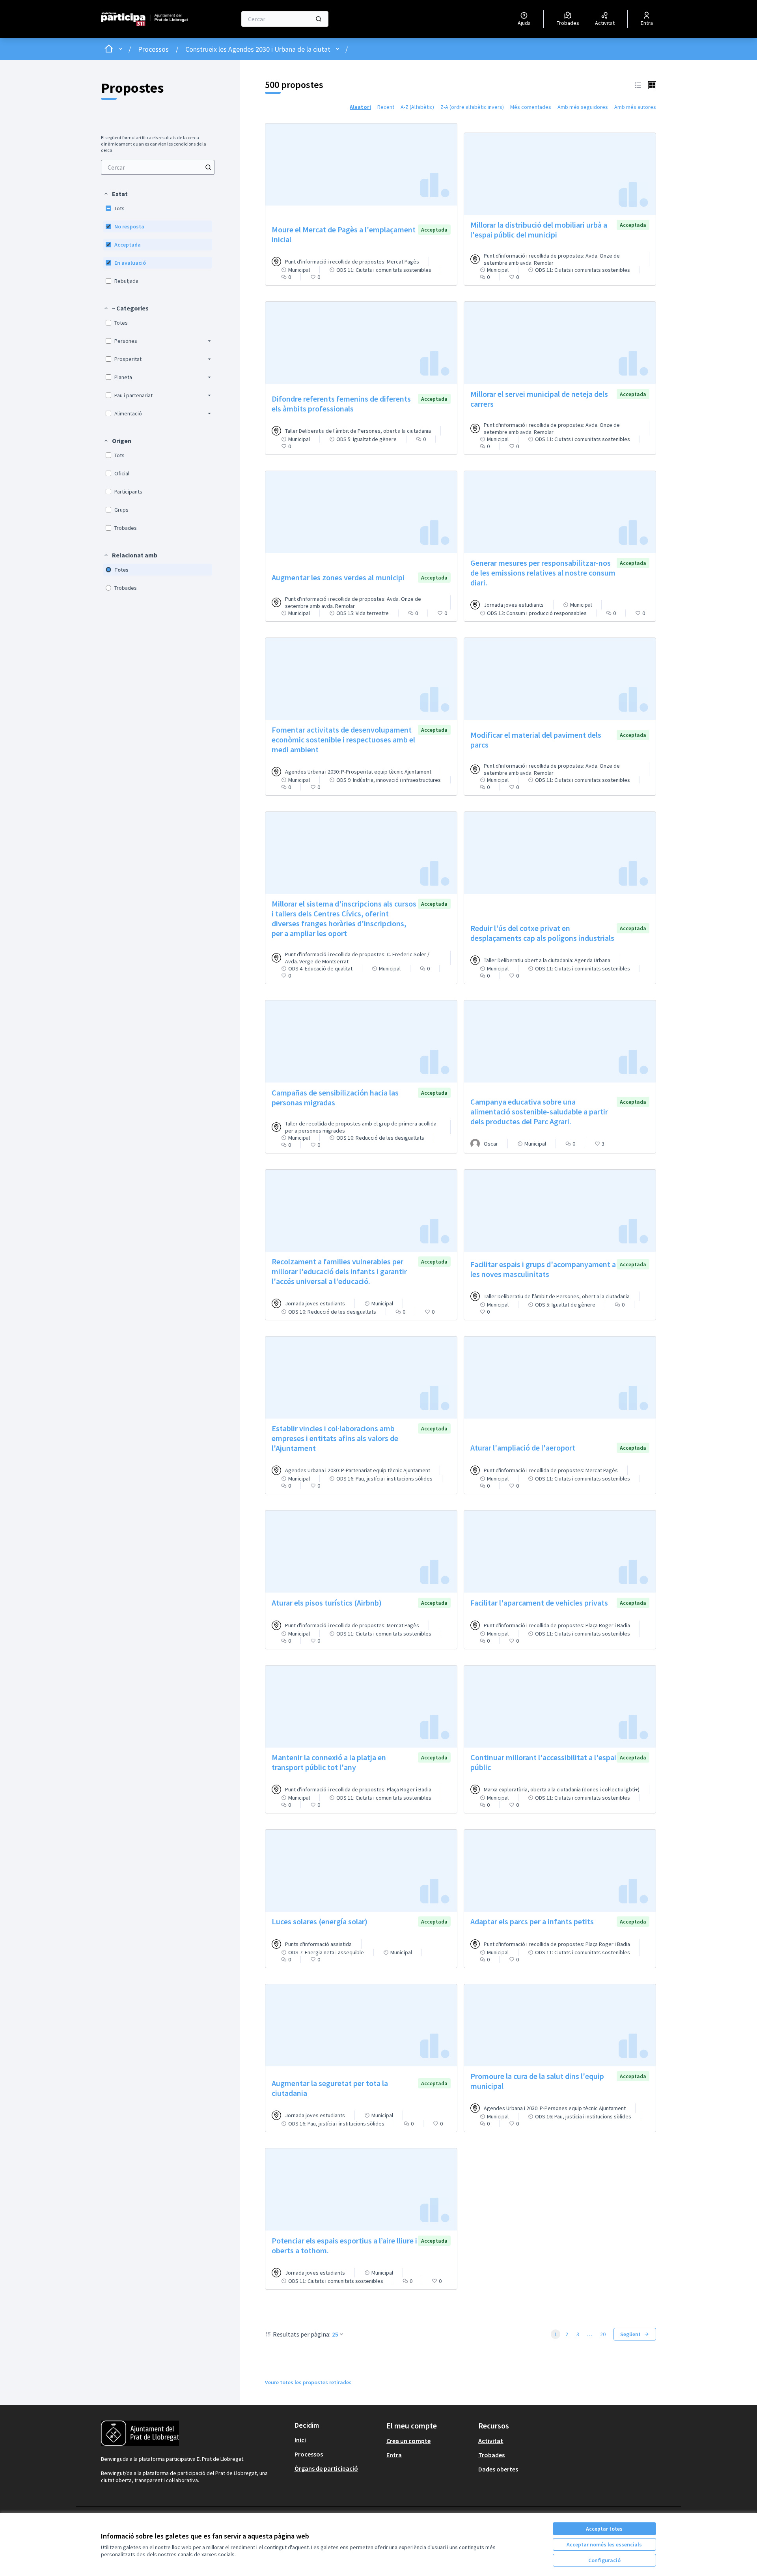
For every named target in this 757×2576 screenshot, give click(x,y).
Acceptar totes (604, 2529)
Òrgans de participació (326, 2468)
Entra (394, 2455)
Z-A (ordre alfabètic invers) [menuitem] (472, 107)
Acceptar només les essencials (604, 2544)
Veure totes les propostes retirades (308, 2382)
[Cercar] (319, 19)
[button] (116, 194)
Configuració (604, 2560)
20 (603, 2334)
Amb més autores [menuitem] (635, 107)
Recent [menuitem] (386, 107)
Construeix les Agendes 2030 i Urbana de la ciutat (258, 49)
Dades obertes (498, 2469)
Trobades (491, 2455)
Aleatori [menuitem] (360, 107)
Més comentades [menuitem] (531, 107)
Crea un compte (408, 2441)
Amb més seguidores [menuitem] (583, 107)
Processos (153, 49)
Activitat (491, 2441)
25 (335, 2334)
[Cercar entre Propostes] (208, 167)
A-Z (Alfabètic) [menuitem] (417, 107)
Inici (300, 2440)
